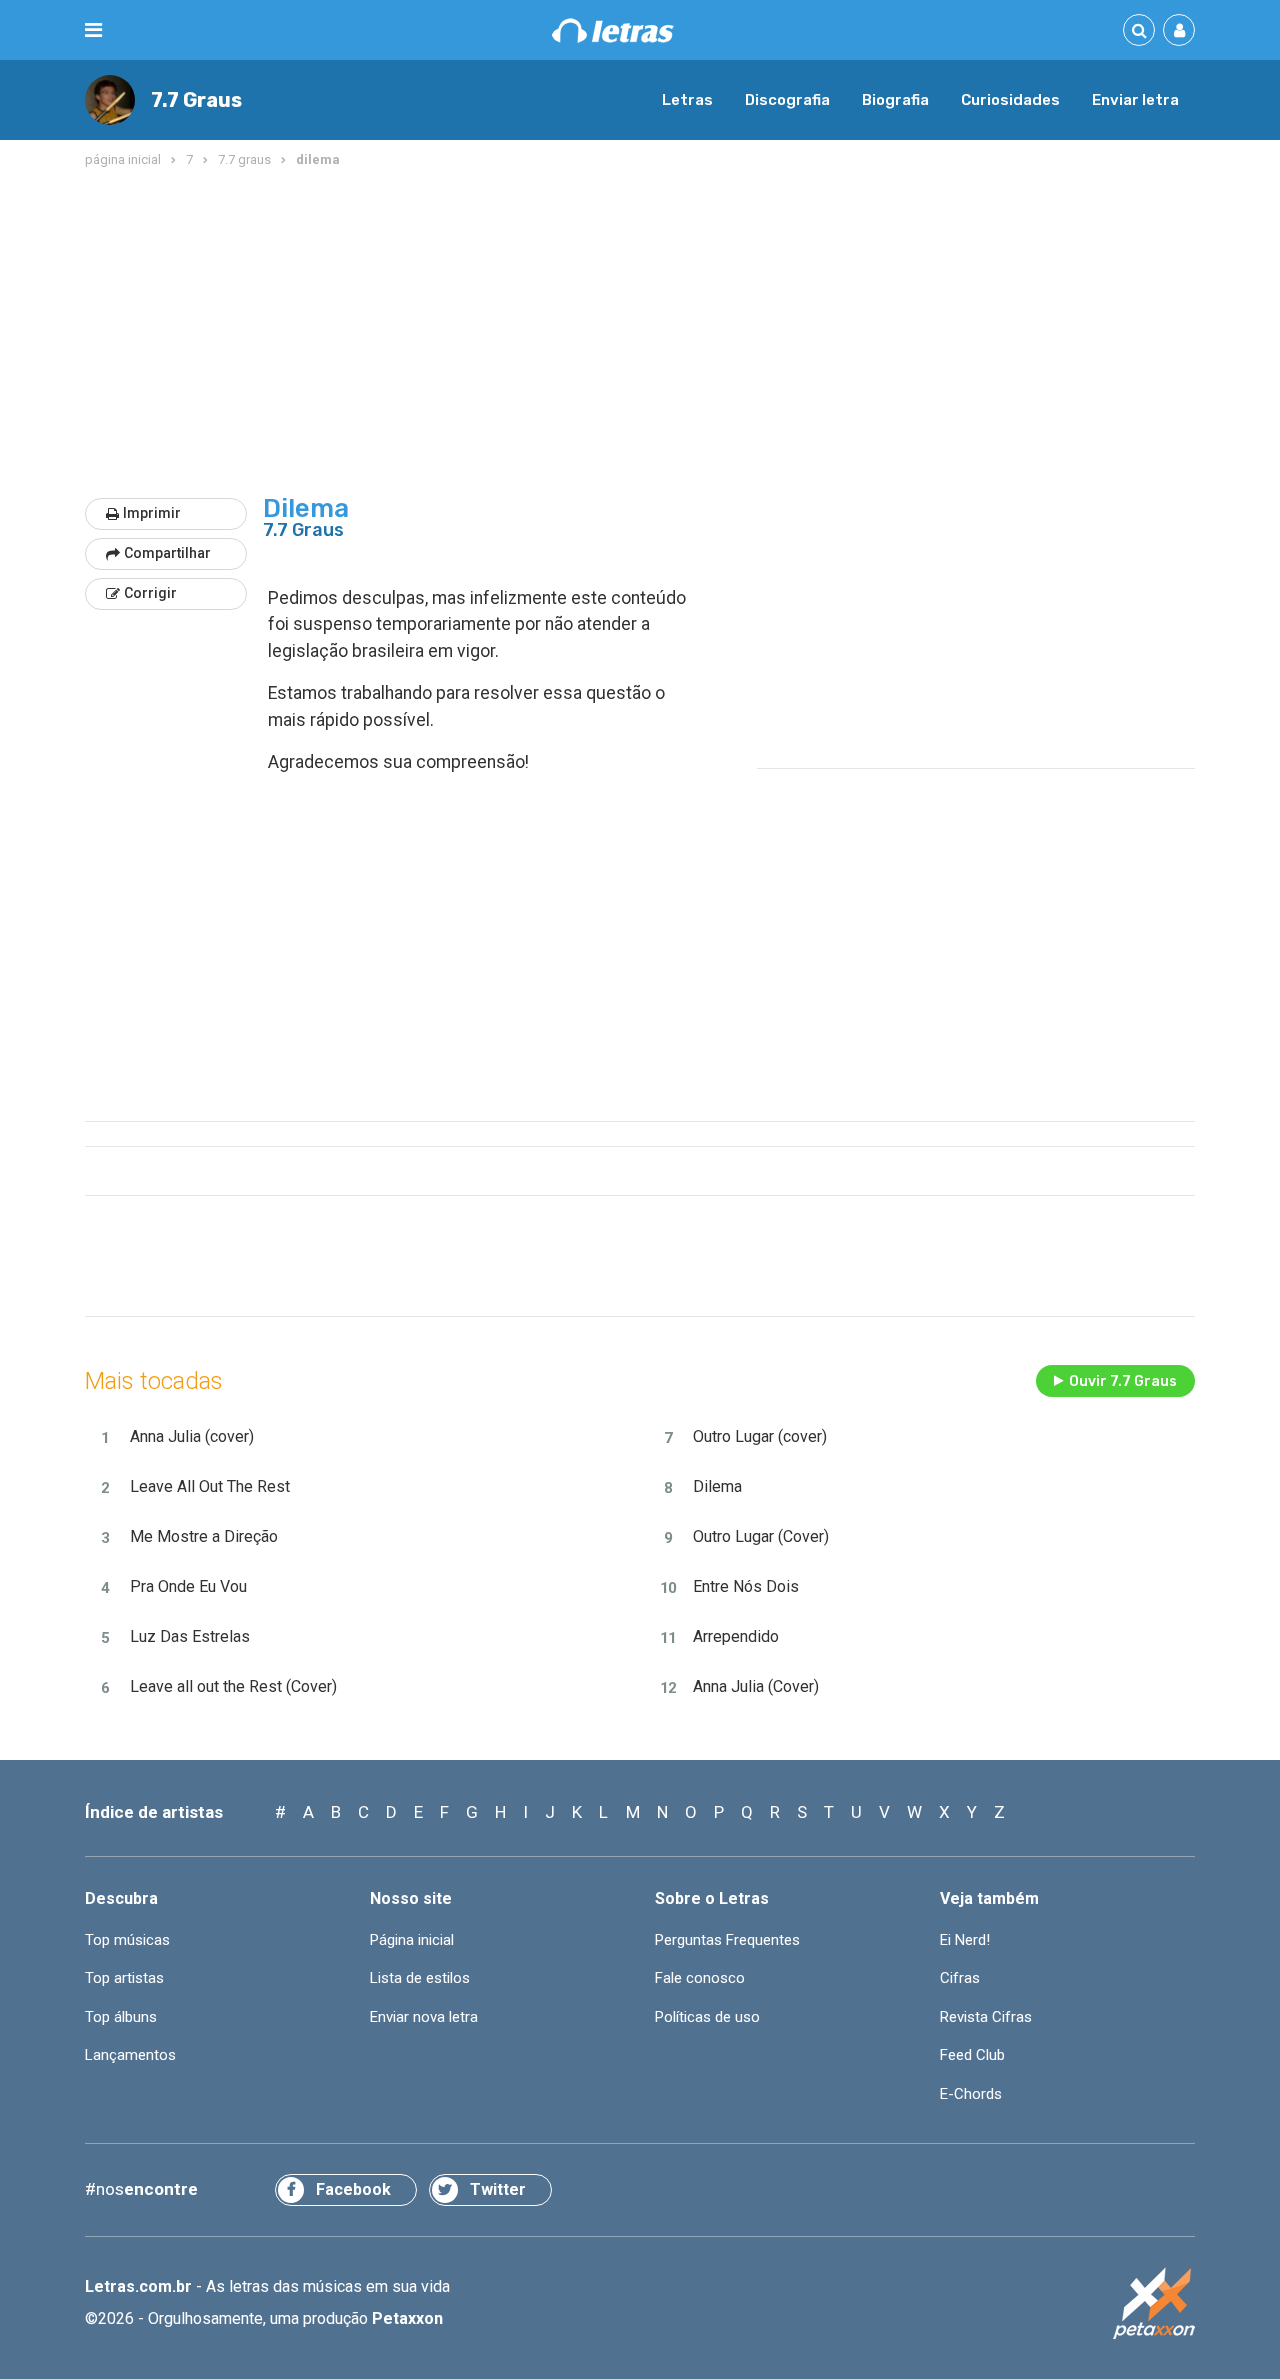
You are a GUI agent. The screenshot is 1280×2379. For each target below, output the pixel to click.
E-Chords (971, 2094)
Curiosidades (1010, 100)
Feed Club (972, 2055)
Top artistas (124, 1978)
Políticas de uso (707, 2017)
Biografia (895, 100)
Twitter (498, 2189)
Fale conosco (700, 1978)
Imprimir (152, 513)
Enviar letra (1135, 100)
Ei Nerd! (965, 1940)
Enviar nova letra (424, 2017)
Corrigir (150, 593)
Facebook (353, 2189)
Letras (687, 100)
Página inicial (412, 1940)
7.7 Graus (196, 100)
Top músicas (127, 1940)
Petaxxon (407, 2318)
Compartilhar (167, 553)
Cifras (960, 1978)
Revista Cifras (986, 2017)
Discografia (787, 100)
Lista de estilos (420, 1978)
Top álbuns (121, 2017)
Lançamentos (130, 2055)
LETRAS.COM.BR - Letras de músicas (613, 30)
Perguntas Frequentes (727, 1940)
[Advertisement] (640, 334)
